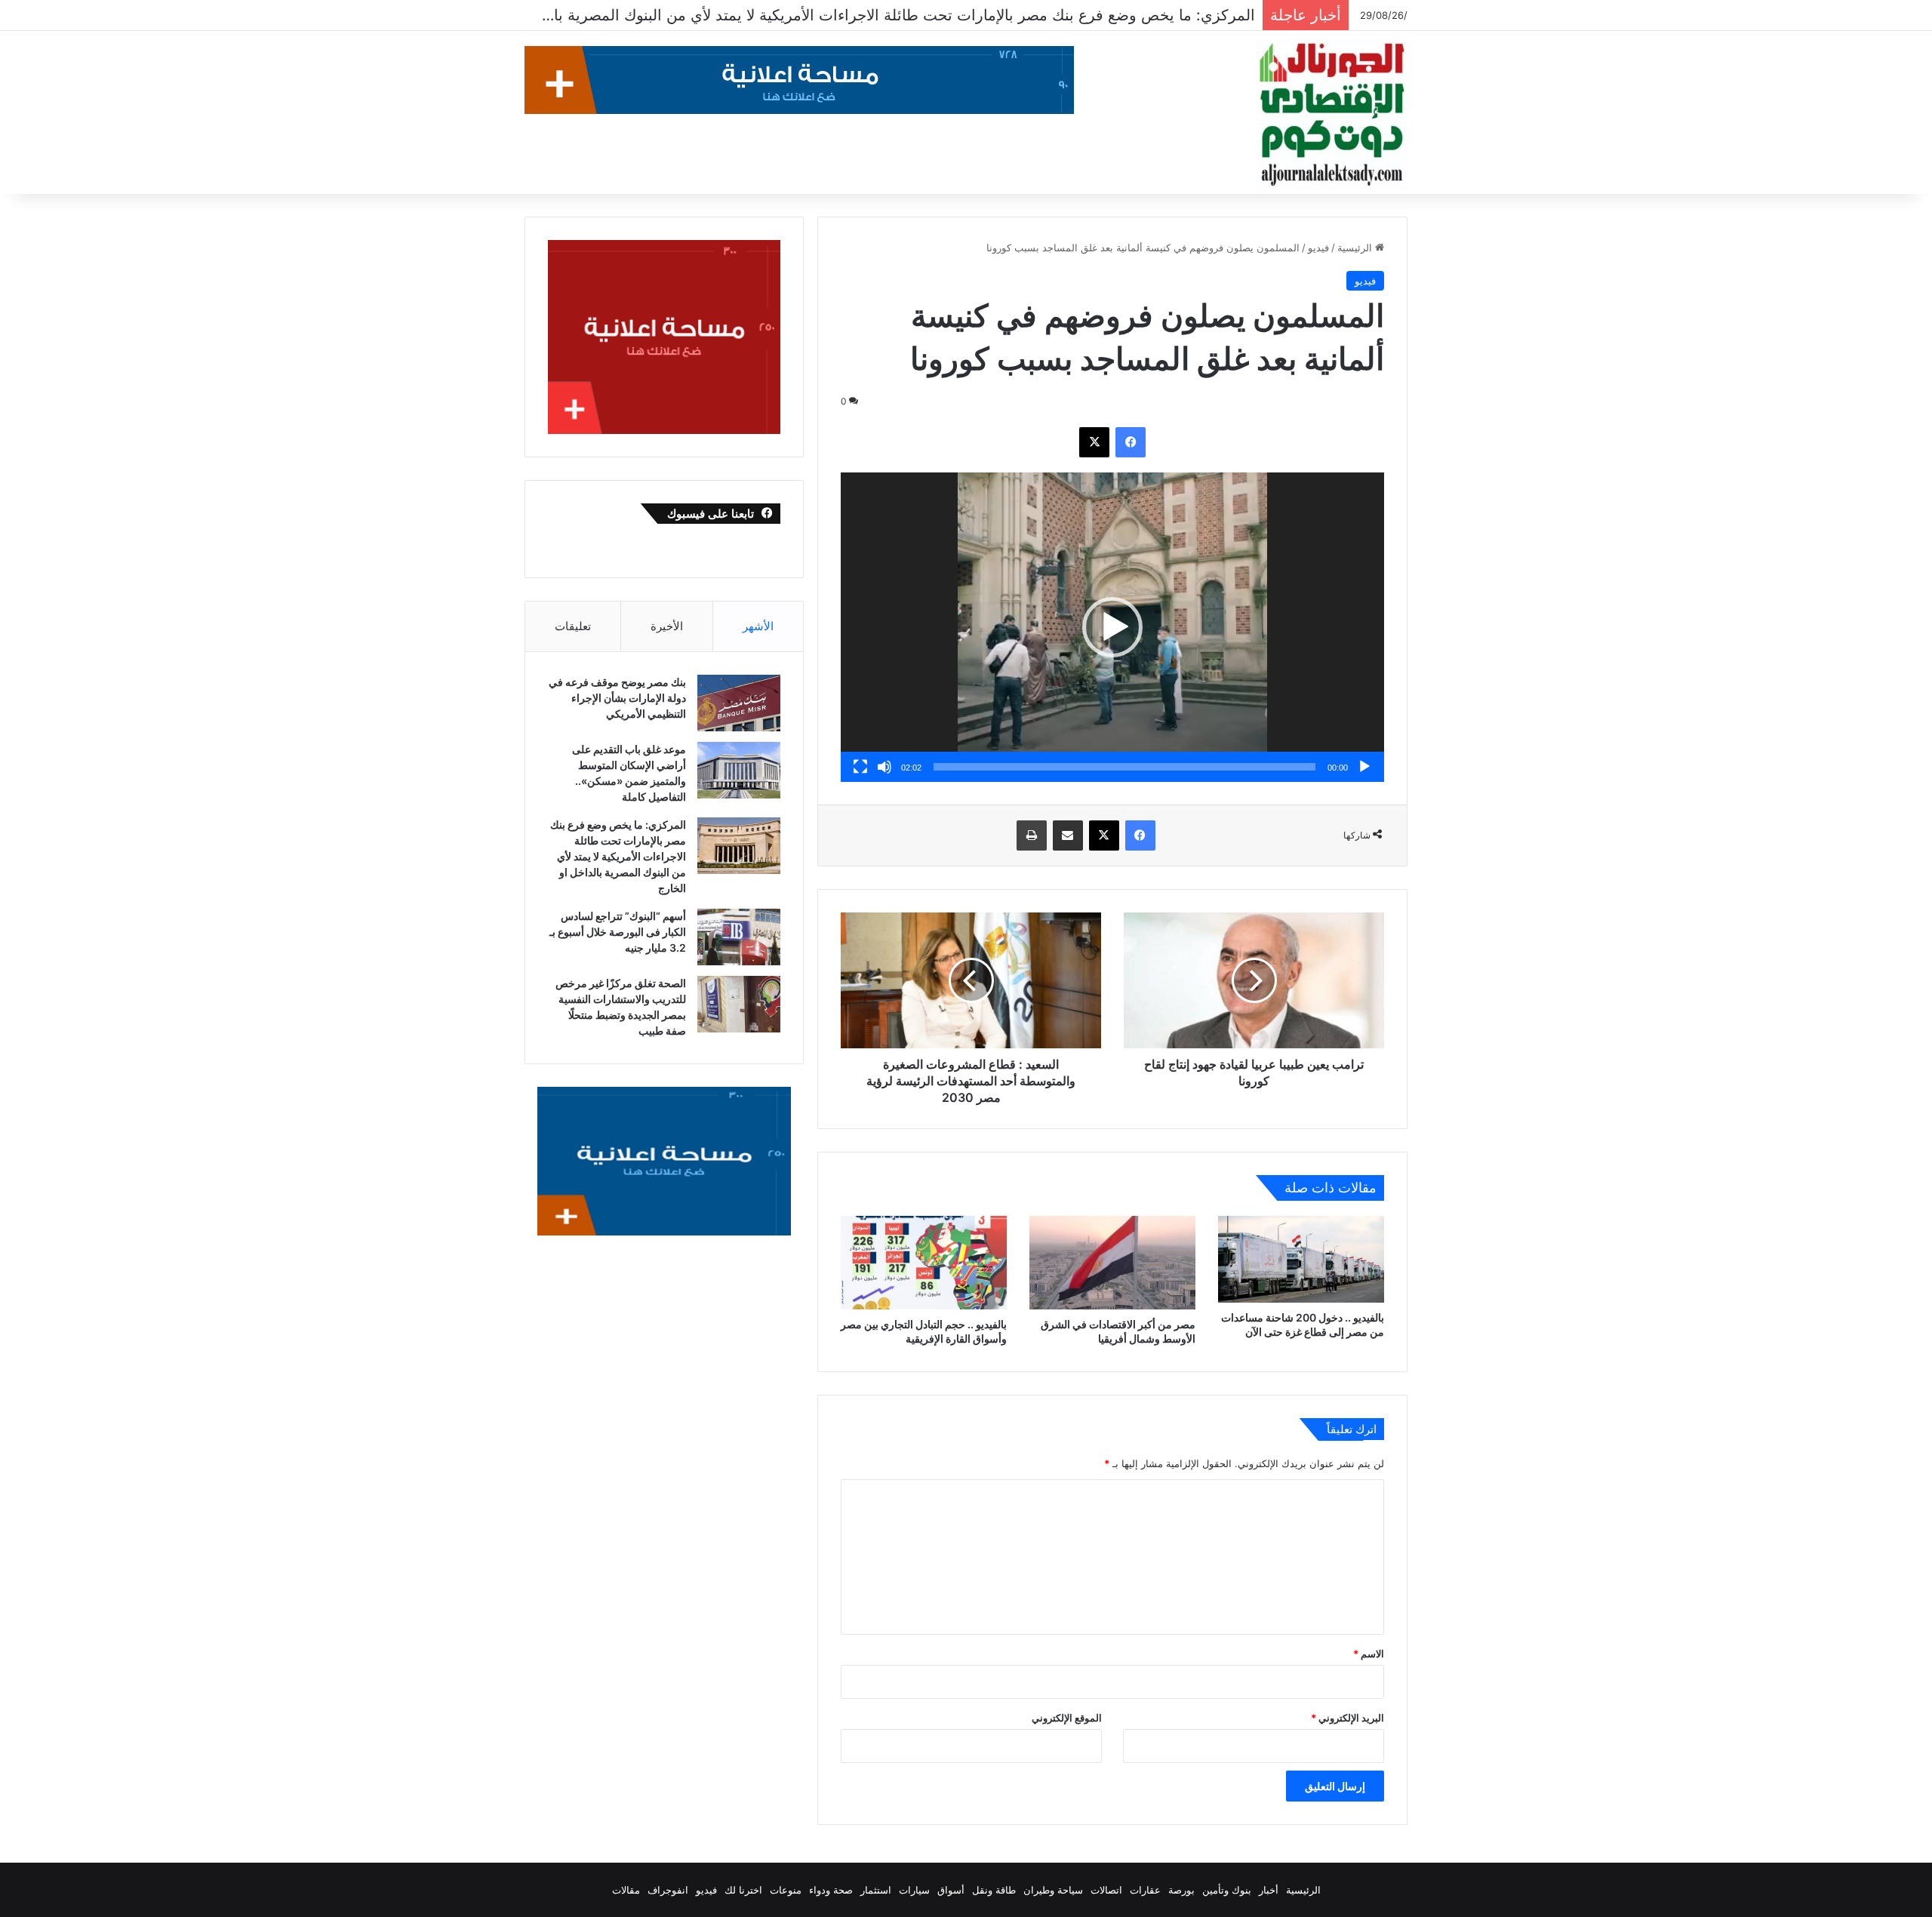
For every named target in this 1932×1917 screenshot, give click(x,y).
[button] (1112, 627)
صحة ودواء (831, 1890)
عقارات (1145, 1890)
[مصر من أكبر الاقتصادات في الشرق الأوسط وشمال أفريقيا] (1112, 1263)
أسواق (951, 1890)
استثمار (876, 1890)
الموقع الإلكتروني (1067, 1718)
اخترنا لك (743, 1890)
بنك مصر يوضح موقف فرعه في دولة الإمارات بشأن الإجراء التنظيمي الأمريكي (617, 698)
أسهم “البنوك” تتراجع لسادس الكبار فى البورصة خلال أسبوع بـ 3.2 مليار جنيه (1012, 15)
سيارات (914, 1890)
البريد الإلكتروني (1347, 1718)
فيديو (1318, 248)
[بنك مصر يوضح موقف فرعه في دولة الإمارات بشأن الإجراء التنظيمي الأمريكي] (739, 703)
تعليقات (573, 626)
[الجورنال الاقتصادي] (1332, 115)
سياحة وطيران (1053, 1890)
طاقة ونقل (994, 1890)
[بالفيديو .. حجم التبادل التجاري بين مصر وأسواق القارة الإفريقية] (924, 1263)
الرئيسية (1356, 248)
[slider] (1124, 767)
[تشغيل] (1364, 767)
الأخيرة (667, 626)
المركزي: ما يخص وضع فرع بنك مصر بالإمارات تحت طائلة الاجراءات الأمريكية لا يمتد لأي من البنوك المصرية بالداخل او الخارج (618, 856)
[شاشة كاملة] (860, 767)
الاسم (1369, 1654)
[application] (1112, 627)
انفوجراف (668, 1890)
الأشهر (758, 626)
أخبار (1269, 1890)
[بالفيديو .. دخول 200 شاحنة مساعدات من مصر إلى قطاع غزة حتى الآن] (1301, 1260)
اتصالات (1106, 1890)
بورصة (1181, 1890)
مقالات (626, 1890)
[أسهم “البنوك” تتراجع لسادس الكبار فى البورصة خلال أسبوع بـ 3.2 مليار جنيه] (739, 937)
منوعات (786, 1890)
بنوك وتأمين (1227, 1890)
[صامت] (884, 767)
